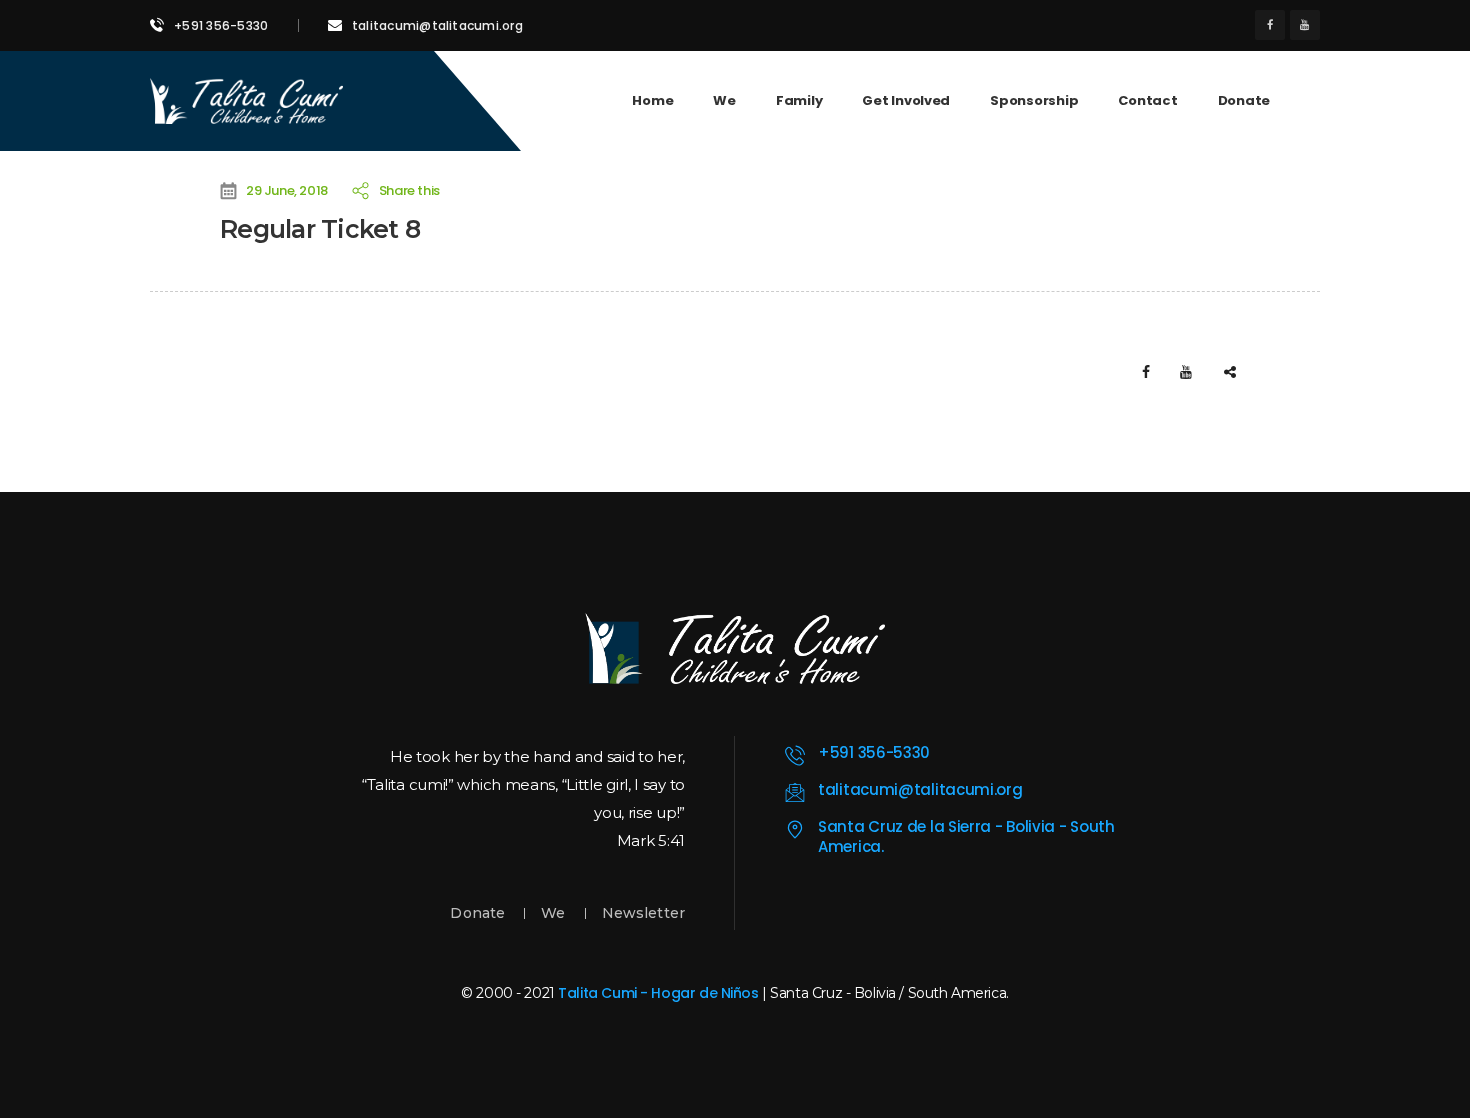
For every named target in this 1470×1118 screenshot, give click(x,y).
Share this (407, 190)
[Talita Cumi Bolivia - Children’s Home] (246, 101)
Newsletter (643, 913)
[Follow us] (1270, 25)
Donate (477, 913)
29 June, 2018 (287, 190)
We (553, 913)
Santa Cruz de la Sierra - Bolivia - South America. (966, 836)
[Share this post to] (1230, 372)
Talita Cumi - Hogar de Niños (658, 993)
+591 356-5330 (221, 25)
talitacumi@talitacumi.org (437, 25)
